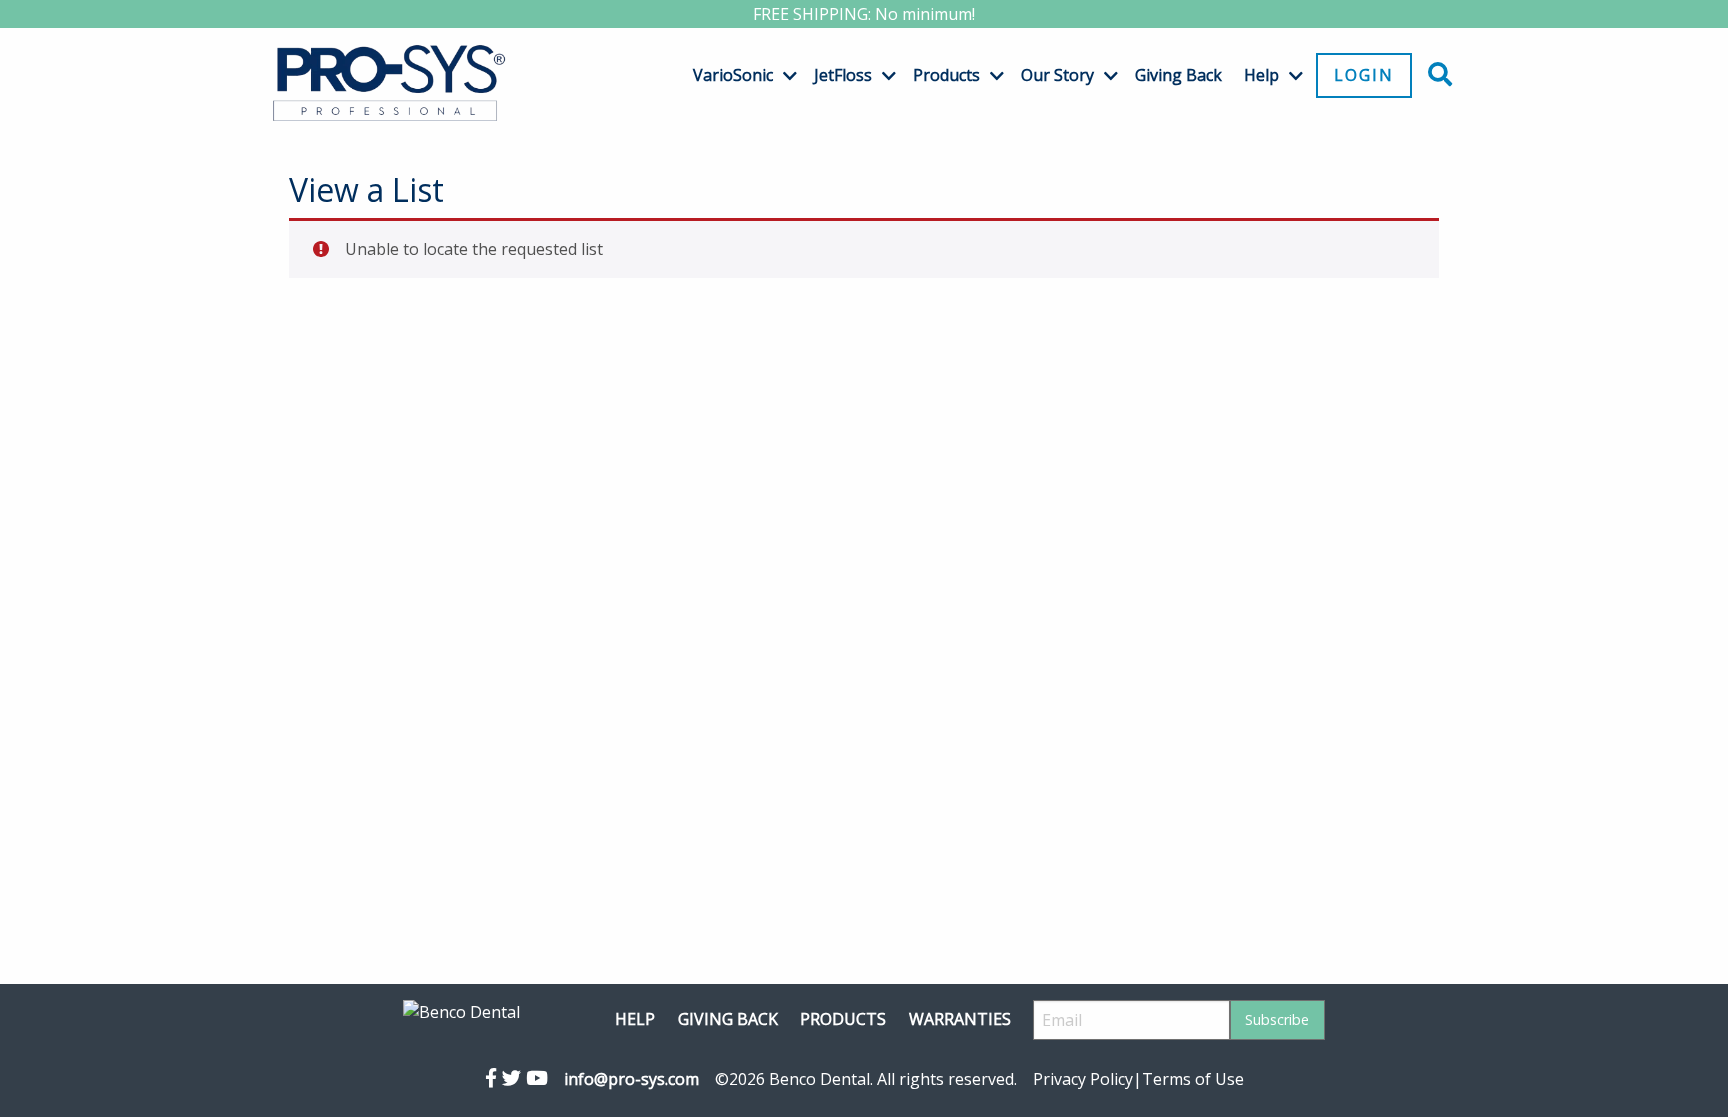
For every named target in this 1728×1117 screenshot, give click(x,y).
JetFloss (843, 75)
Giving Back (1178, 75)
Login (1364, 75)
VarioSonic (733, 75)
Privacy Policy (1083, 1079)
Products (946, 75)
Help (1261, 75)
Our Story (1057, 75)
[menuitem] (737, 75)
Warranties (960, 1019)
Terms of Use (1193, 1079)
